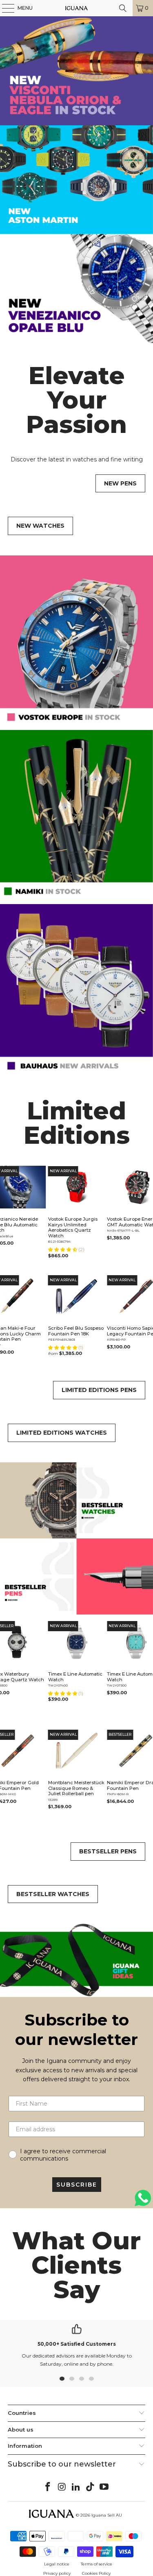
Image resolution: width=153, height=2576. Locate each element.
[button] (63, 1250)
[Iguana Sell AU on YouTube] (104, 2487)
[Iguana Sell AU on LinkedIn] (76, 2487)
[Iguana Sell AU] (77, 8)
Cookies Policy (96, 2573)
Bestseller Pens (108, 1851)
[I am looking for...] (123, 8)
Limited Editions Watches (62, 1433)
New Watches (40, 526)
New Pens (120, 483)
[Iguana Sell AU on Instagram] (62, 2487)
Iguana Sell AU (107, 2515)
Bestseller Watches (53, 1894)
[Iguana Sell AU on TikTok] (90, 2487)
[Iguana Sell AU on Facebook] (48, 2487)
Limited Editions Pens (99, 1390)
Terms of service (96, 2564)
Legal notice (57, 2564)
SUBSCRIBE (77, 2185)
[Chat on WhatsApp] (143, 2201)
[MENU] (4, 8)
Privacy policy (57, 2573)
